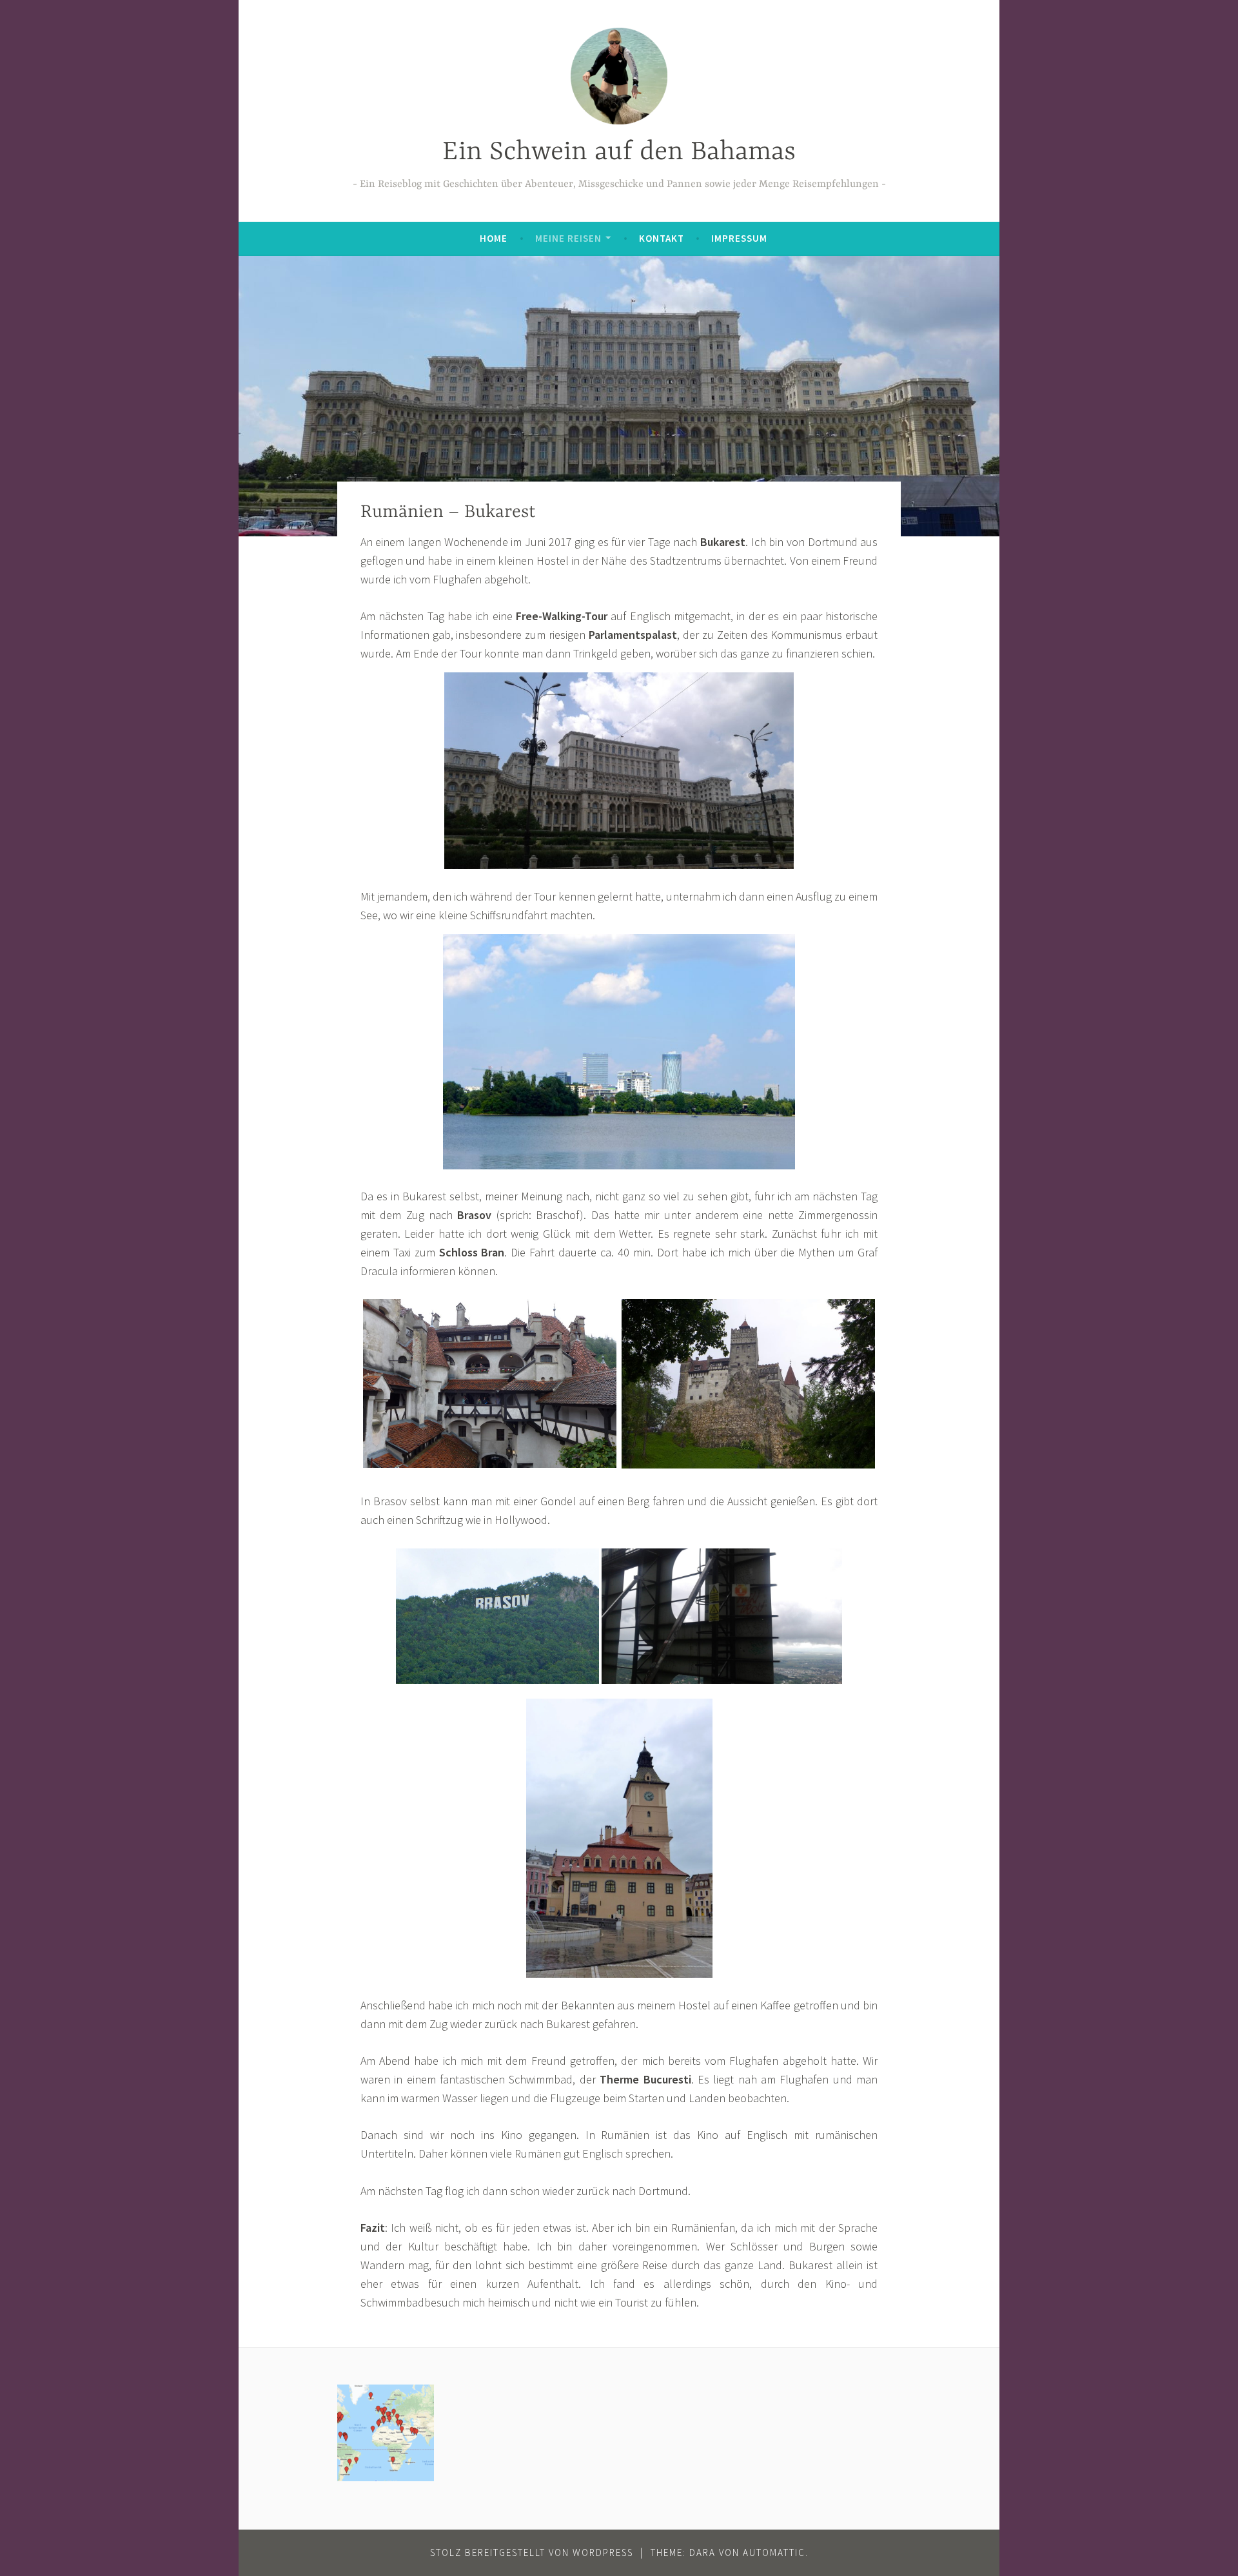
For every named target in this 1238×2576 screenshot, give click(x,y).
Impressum (739, 238)
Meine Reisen (568, 238)
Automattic (774, 2552)
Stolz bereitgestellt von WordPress (532, 2552)
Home (494, 238)
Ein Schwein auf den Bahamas (619, 152)
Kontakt (662, 238)
